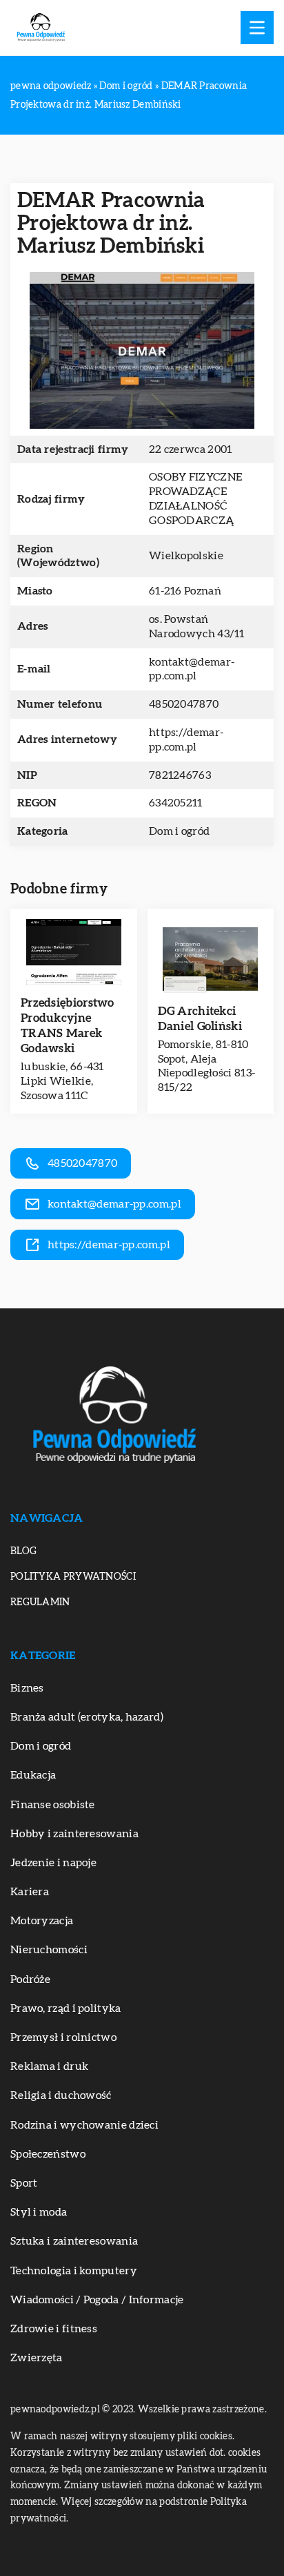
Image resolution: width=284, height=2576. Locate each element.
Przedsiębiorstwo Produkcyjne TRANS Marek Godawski (68, 1026)
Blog (23, 1551)
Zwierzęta (37, 2358)
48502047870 (184, 704)
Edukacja (33, 1775)
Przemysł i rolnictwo (63, 2037)
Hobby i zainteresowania (74, 1834)
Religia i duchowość (61, 2095)
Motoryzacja (42, 1921)
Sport (24, 2183)
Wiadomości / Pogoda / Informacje (97, 2300)
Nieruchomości (49, 1950)
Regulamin (40, 1602)
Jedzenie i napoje (53, 1863)
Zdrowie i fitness (54, 2329)
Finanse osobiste (53, 1805)
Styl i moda (39, 2212)
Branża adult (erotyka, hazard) (87, 1717)
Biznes (27, 1688)
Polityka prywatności (73, 1577)
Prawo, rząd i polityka (66, 2008)
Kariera (30, 1892)
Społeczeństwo (48, 2154)
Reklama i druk (49, 2066)
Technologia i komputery (74, 2271)
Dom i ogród (179, 831)
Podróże (30, 1979)
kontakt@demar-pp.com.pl (192, 669)
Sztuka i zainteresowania (74, 2241)
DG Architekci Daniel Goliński (200, 1019)
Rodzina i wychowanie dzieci (84, 2125)
